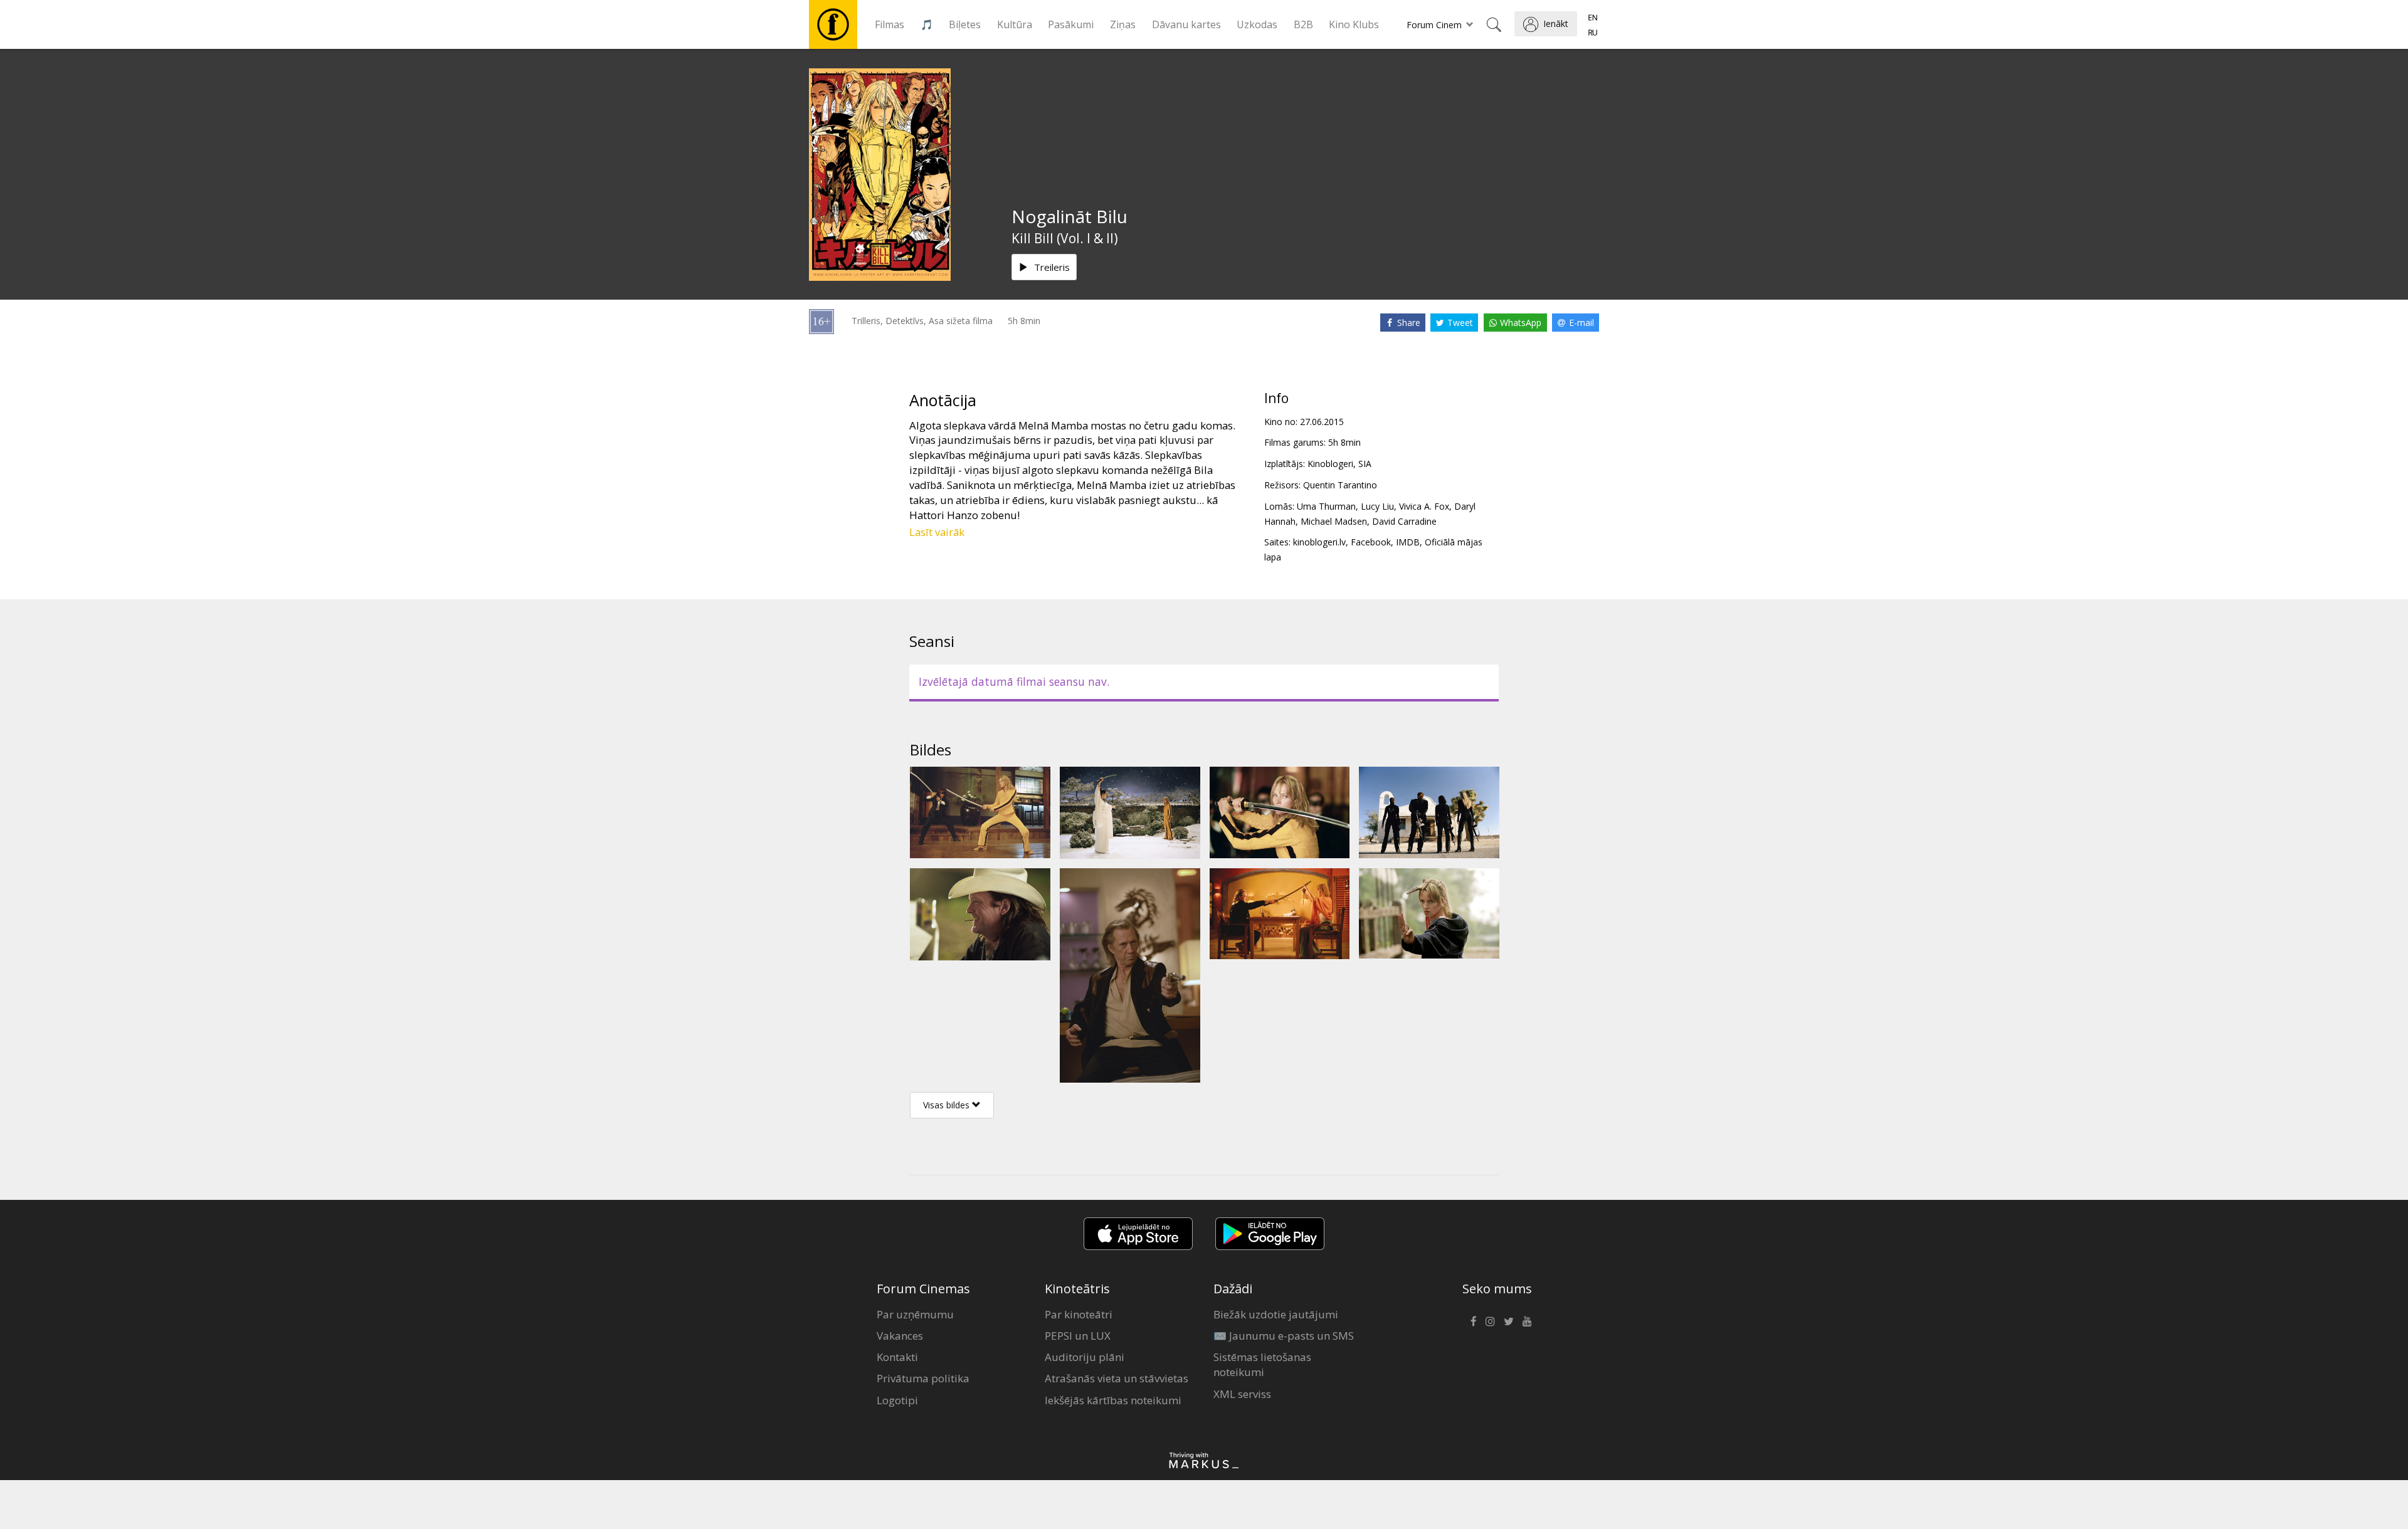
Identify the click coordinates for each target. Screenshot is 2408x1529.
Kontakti (897, 1357)
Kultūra (1015, 24)
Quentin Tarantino (1340, 485)
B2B (1303, 24)
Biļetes (965, 24)
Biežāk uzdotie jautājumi (1276, 1314)
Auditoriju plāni (1085, 1357)
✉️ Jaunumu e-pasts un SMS (1284, 1336)
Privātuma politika (923, 1378)
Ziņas (1123, 24)
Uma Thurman (1326, 506)
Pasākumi (1071, 24)
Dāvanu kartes (1186, 24)
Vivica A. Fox (1424, 506)
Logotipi (897, 1400)
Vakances (900, 1336)
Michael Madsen (1334, 521)
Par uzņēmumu (915, 1314)
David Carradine (1404, 521)
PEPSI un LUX (1078, 1336)
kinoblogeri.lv (1319, 542)
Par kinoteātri (1079, 1314)
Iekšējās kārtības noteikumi (1113, 1400)
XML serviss (1242, 1394)
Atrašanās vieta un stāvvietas (1117, 1378)
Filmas (890, 24)
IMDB (1408, 542)
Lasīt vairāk (937, 532)
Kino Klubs (1354, 24)
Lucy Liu (1377, 506)
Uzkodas (1257, 24)
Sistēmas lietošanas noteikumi (1262, 1364)
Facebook (1371, 542)
